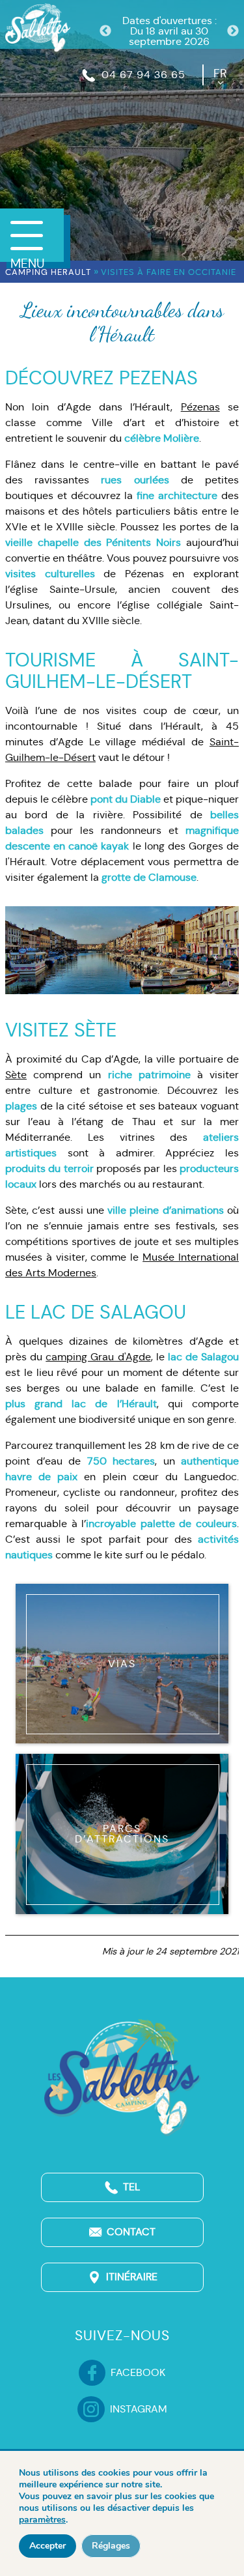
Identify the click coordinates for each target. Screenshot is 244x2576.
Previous (105, 31)
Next (233, 31)
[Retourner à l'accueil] (38, 26)
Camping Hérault (48, 272)
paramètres (42, 2520)
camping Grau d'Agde (98, 1357)
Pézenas (200, 407)
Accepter (47, 2546)
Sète (16, 1075)
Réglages (111, 2546)
